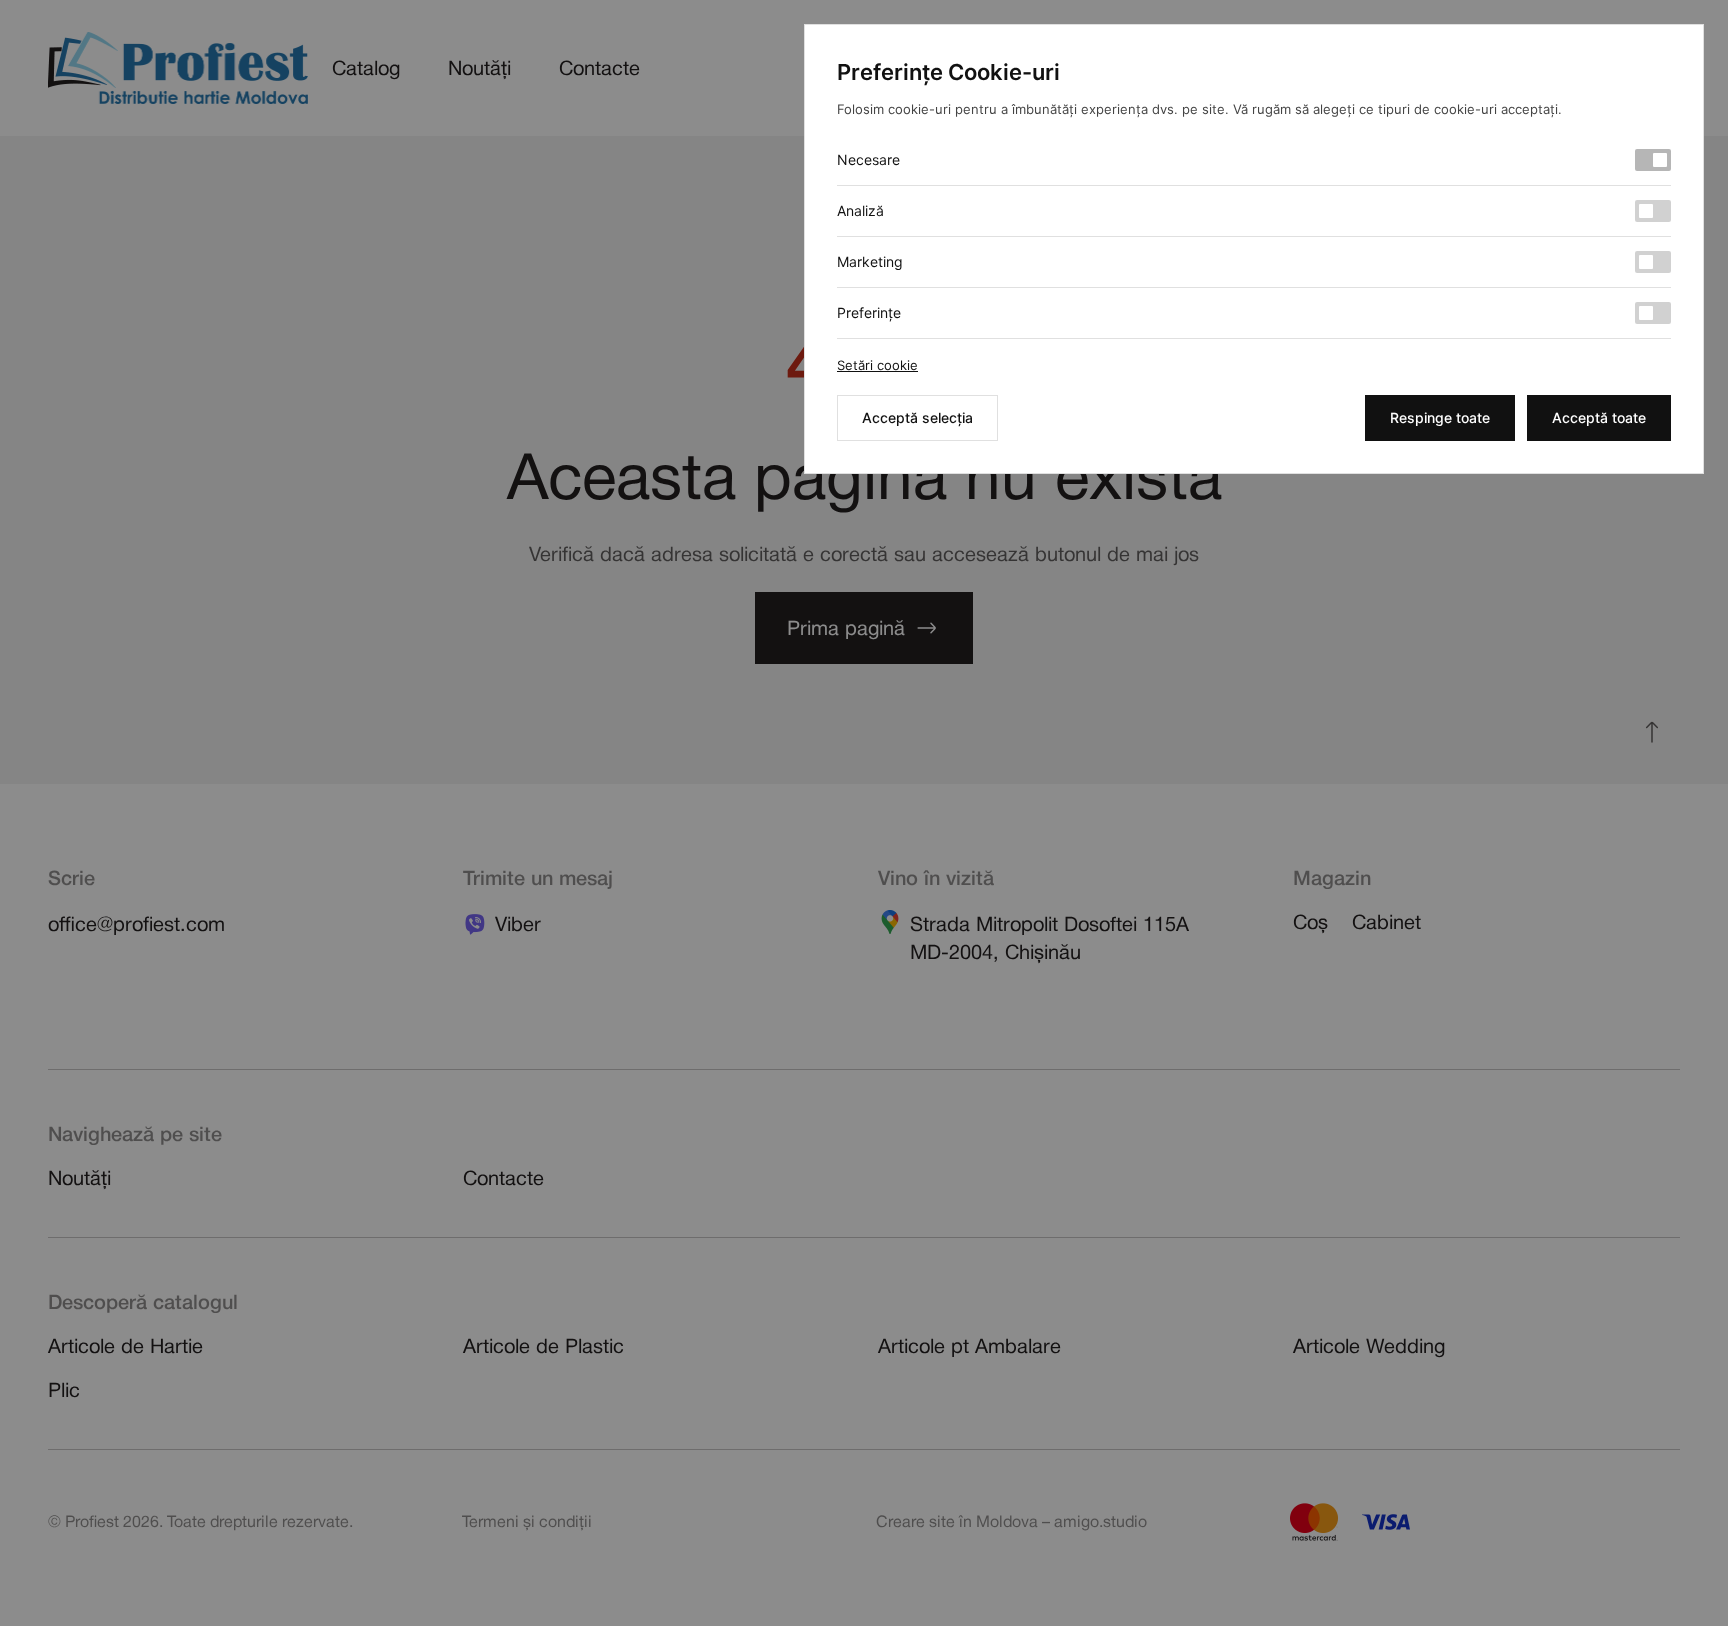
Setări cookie (877, 365)
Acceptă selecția (917, 417)
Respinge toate (1440, 417)
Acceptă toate (1599, 417)
